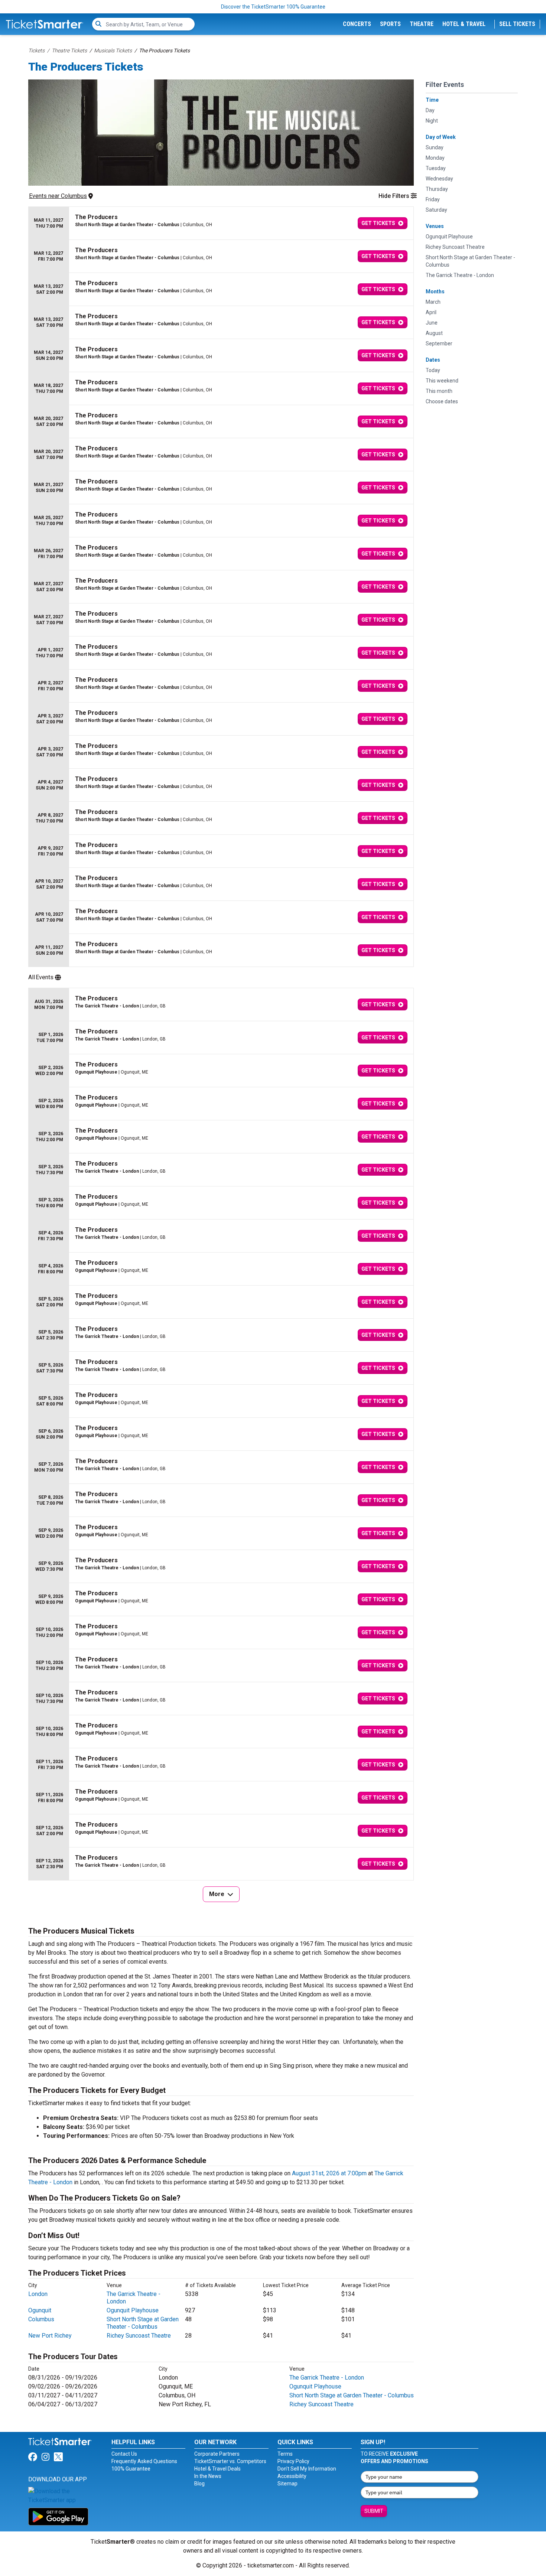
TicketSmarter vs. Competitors (230, 2461)
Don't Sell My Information (307, 2469)
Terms (285, 2454)
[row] (221, 223)
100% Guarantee (131, 2469)
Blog (199, 2484)
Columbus (41, 2319)
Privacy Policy (293, 2461)
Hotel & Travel (464, 24)
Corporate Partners (217, 2454)
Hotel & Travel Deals (217, 2469)
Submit (374, 2511)
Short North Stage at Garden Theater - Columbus (143, 2323)
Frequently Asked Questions (144, 2461)
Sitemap (287, 2484)
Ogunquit (40, 2310)
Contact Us (124, 2454)
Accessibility (292, 2476)
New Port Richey (50, 2336)
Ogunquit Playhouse (133, 2310)
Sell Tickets (517, 24)
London (38, 2294)
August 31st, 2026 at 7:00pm (329, 2173)
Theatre (422, 24)
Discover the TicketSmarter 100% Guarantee (273, 7)
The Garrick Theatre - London (327, 2378)
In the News (208, 2476)
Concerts (357, 24)
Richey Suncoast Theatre (139, 2336)
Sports (390, 24)
